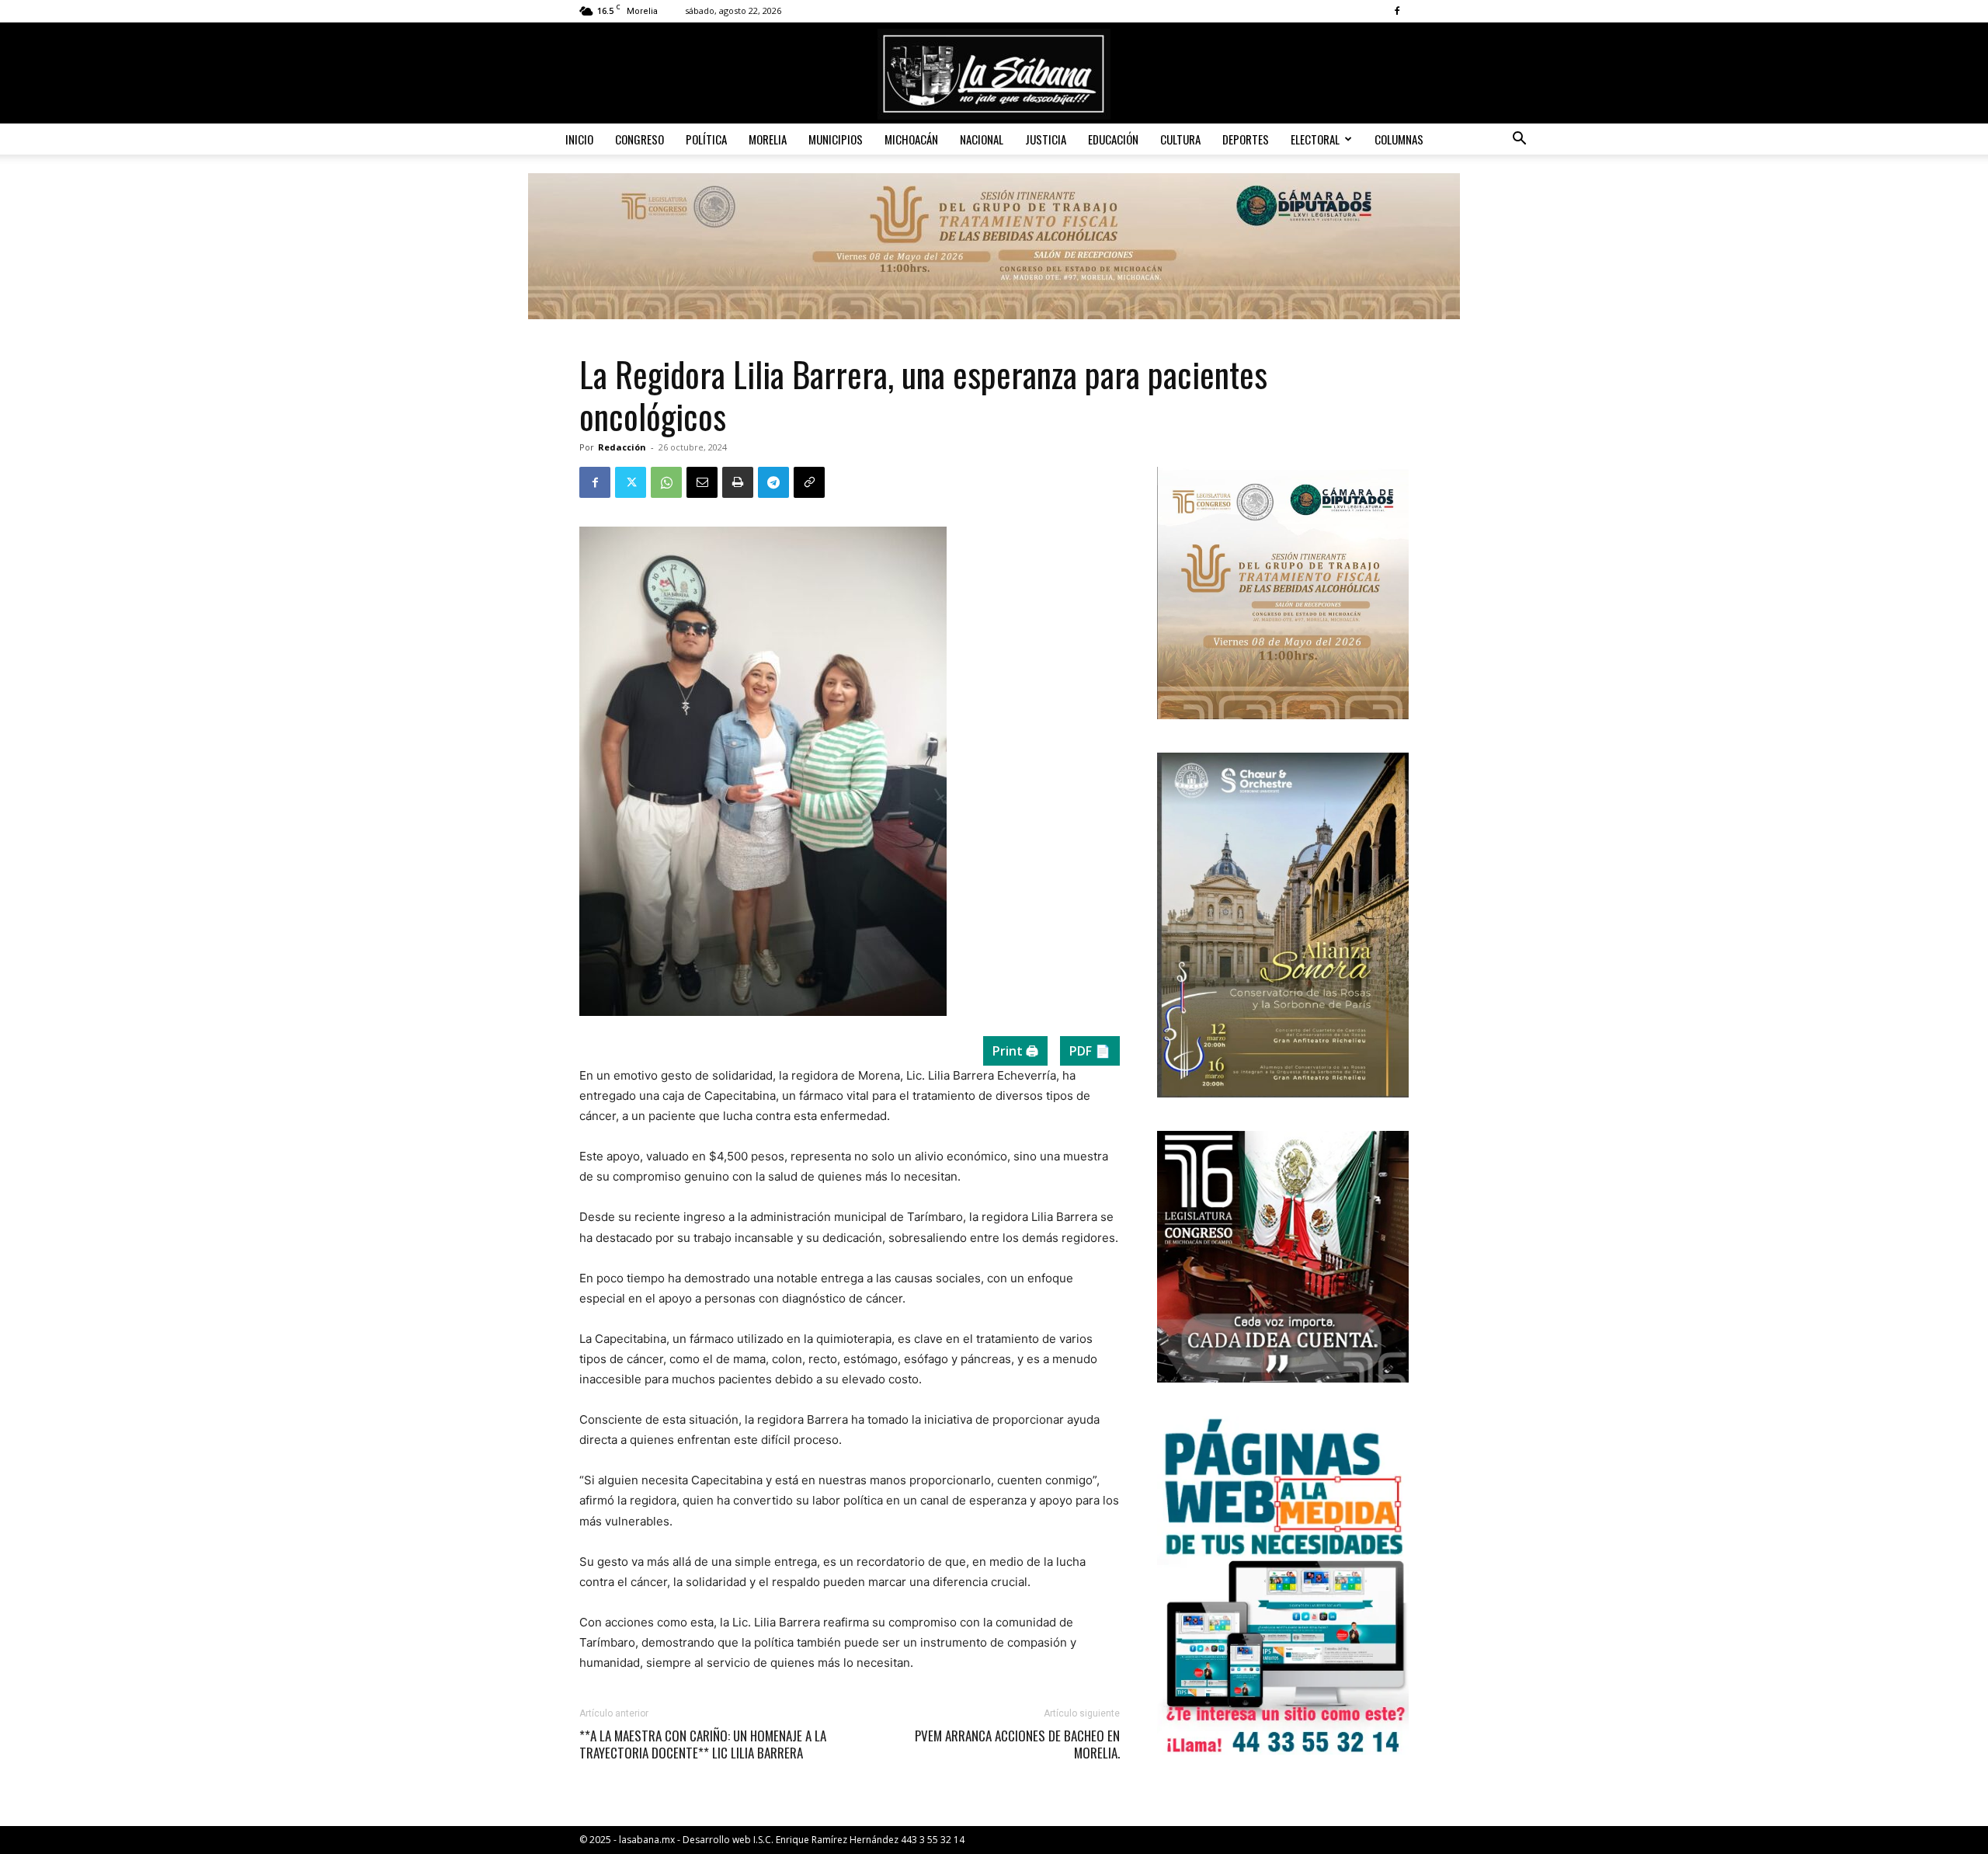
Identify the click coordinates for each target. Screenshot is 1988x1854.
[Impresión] (738, 482)
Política (706, 139)
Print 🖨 (1015, 1051)
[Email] (702, 482)
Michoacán (911, 139)
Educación (1113, 139)
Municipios (836, 139)
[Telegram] (773, 482)
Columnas (1399, 139)
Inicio (579, 139)
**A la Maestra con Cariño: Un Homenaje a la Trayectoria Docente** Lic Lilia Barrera (703, 1744)
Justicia (1046, 139)
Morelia (768, 139)
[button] (1519, 140)
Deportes (1246, 139)
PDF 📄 (1090, 1051)
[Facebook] (1397, 11)
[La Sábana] (994, 74)
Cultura (1180, 139)
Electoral (1315, 139)
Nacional (982, 139)
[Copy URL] (809, 482)
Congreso (639, 139)
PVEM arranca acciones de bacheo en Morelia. (1017, 1744)
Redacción (622, 447)
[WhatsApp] (666, 482)
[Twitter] (631, 482)
